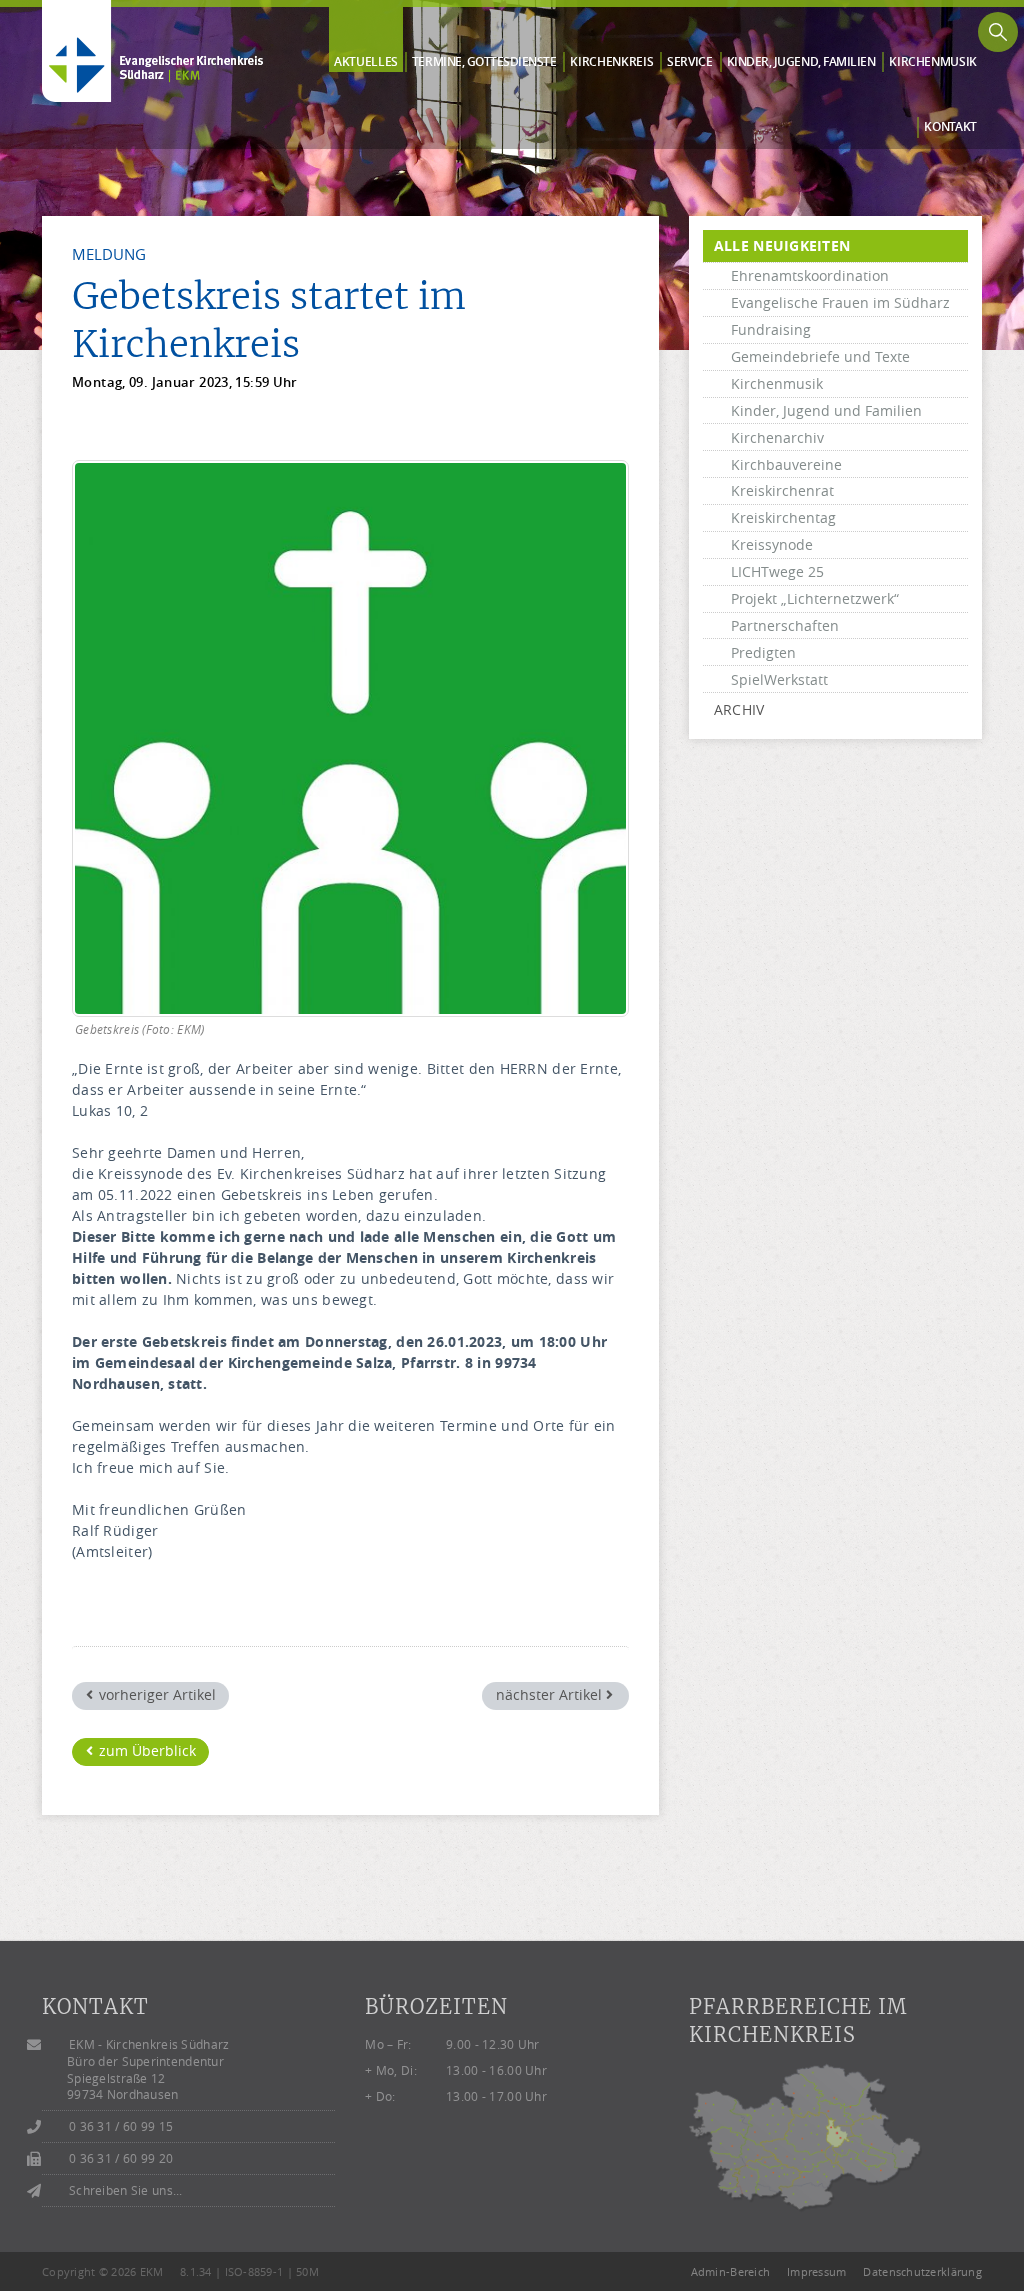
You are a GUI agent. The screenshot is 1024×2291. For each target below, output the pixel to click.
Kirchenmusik (777, 383)
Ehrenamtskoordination (810, 275)
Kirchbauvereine (786, 464)
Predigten (763, 652)
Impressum (817, 2271)
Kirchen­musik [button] (933, 62)
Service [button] (690, 62)
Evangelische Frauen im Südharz (840, 302)
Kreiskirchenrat (782, 490)
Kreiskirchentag (783, 517)
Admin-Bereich (731, 2271)
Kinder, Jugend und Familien (826, 410)
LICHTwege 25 (777, 571)
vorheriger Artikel (155, 1694)
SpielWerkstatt (779, 679)
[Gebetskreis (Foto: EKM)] (350, 738)
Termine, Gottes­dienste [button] (484, 62)
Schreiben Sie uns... (126, 2190)
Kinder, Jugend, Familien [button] (801, 62)
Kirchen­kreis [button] (611, 62)
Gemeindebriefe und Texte (820, 356)
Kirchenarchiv (777, 437)
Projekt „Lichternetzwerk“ (815, 598)
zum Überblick (145, 1750)
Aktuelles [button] (366, 62)
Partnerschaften (785, 625)
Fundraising (771, 329)
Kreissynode (772, 544)
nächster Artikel (551, 1694)
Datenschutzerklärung (922, 2271)
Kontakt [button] (950, 127)
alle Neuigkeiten (782, 245)
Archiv (739, 709)
